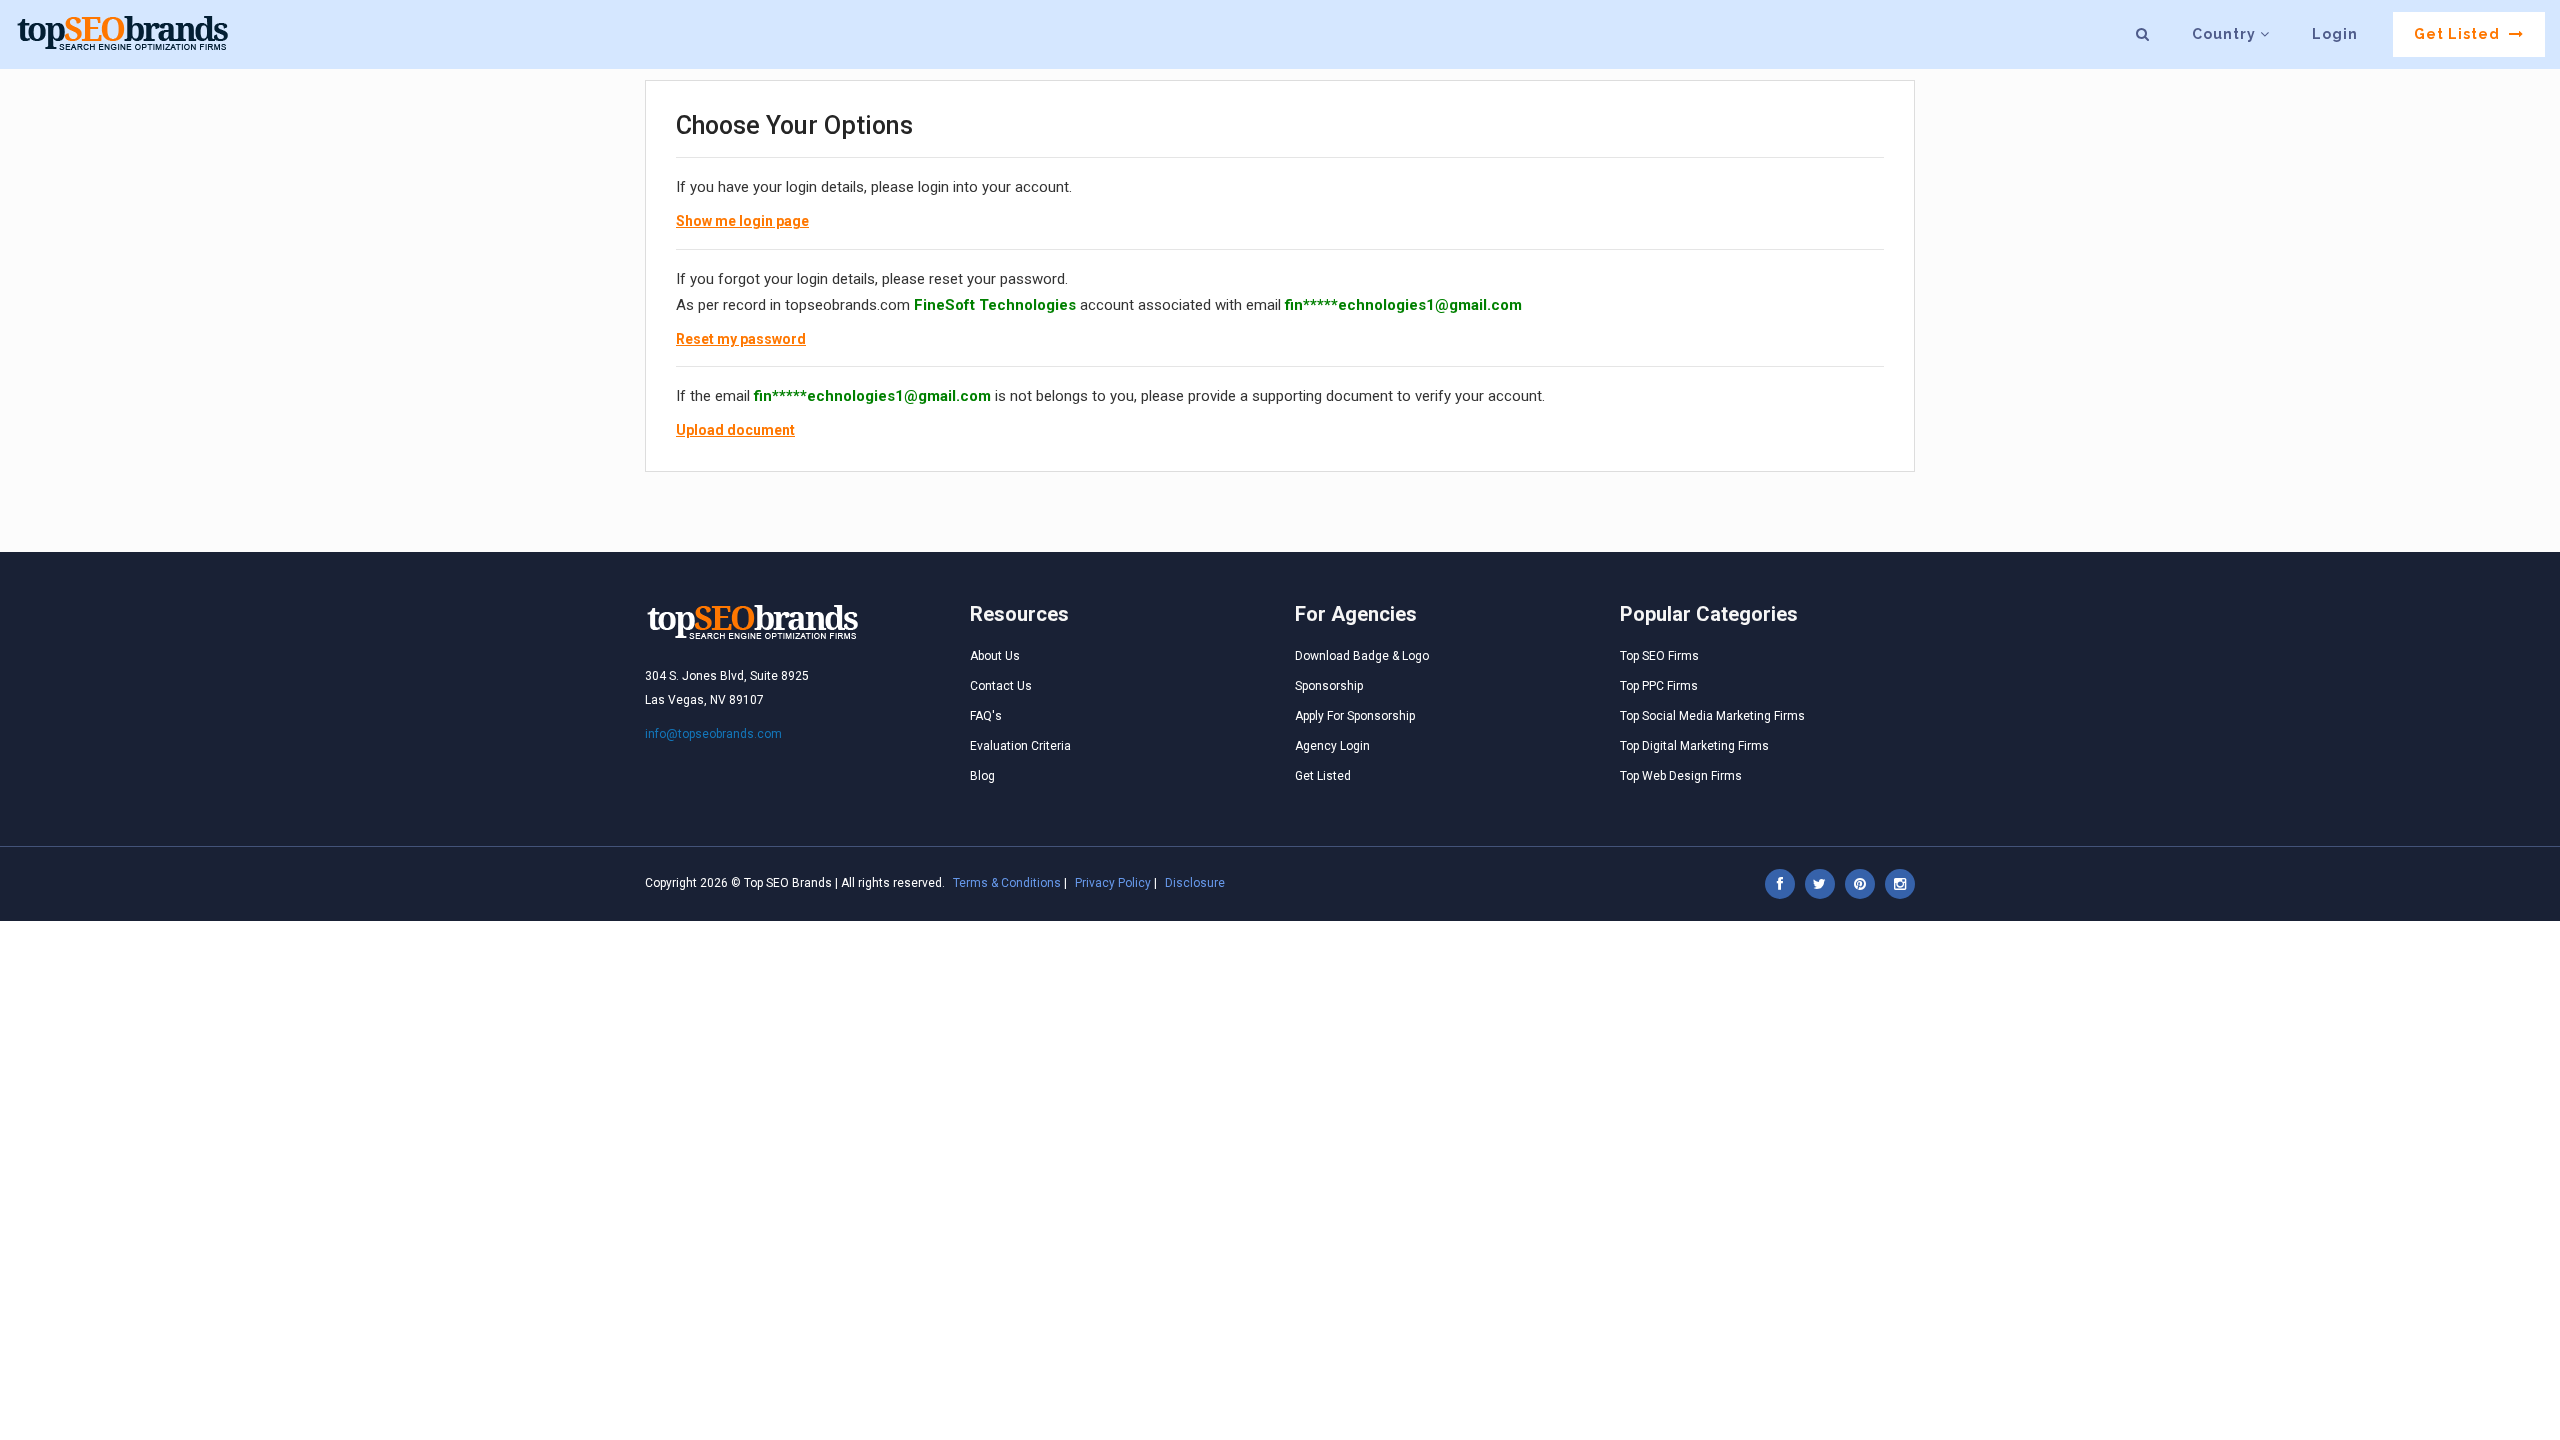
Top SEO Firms (1659, 656)
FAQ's (986, 716)
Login (2335, 34)
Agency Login (1332, 746)
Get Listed (2459, 34)
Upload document (735, 430)
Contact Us (1001, 686)
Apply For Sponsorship (1355, 716)
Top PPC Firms (1659, 686)
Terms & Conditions (1007, 883)
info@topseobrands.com (713, 734)
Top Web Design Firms (1681, 776)
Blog (982, 776)
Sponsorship (1329, 686)
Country (2226, 34)
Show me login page (742, 221)
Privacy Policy (1113, 883)
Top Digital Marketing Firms (1694, 746)
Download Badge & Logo (1362, 656)
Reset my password (741, 339)
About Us (995, 656)
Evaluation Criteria (1020, 746)
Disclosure (1195, 883)
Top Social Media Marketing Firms (1712, 716)
